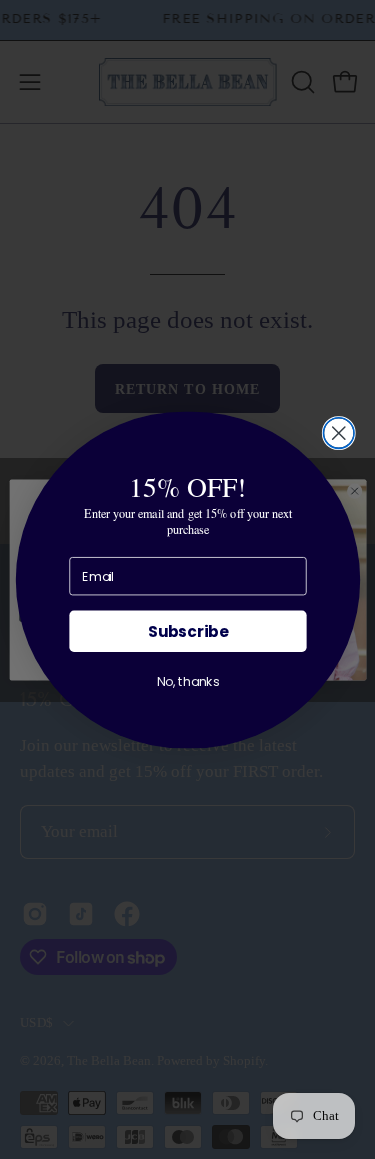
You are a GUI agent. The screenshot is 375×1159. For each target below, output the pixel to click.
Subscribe (187, 630)
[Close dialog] (338, 432)
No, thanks (187, 681)
